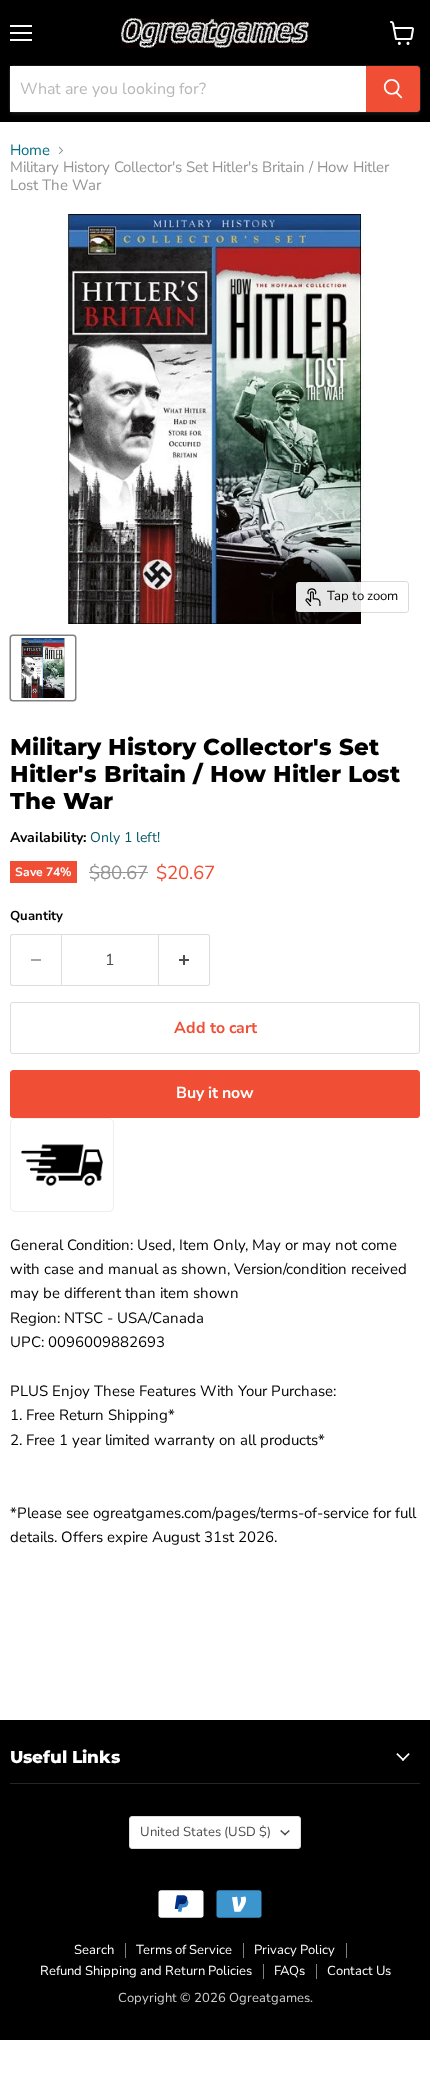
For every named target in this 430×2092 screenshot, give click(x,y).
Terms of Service (184, 1950)
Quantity (36, 916)
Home (30, 150)
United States (205, 1832)
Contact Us (359, 1971)
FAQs (289, 1971)
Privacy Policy (294, 1950)
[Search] (393, 89)
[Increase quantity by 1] (184, 960)
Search (94, 1950)
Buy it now (215, 1093)
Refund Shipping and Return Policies (146, 1971)
